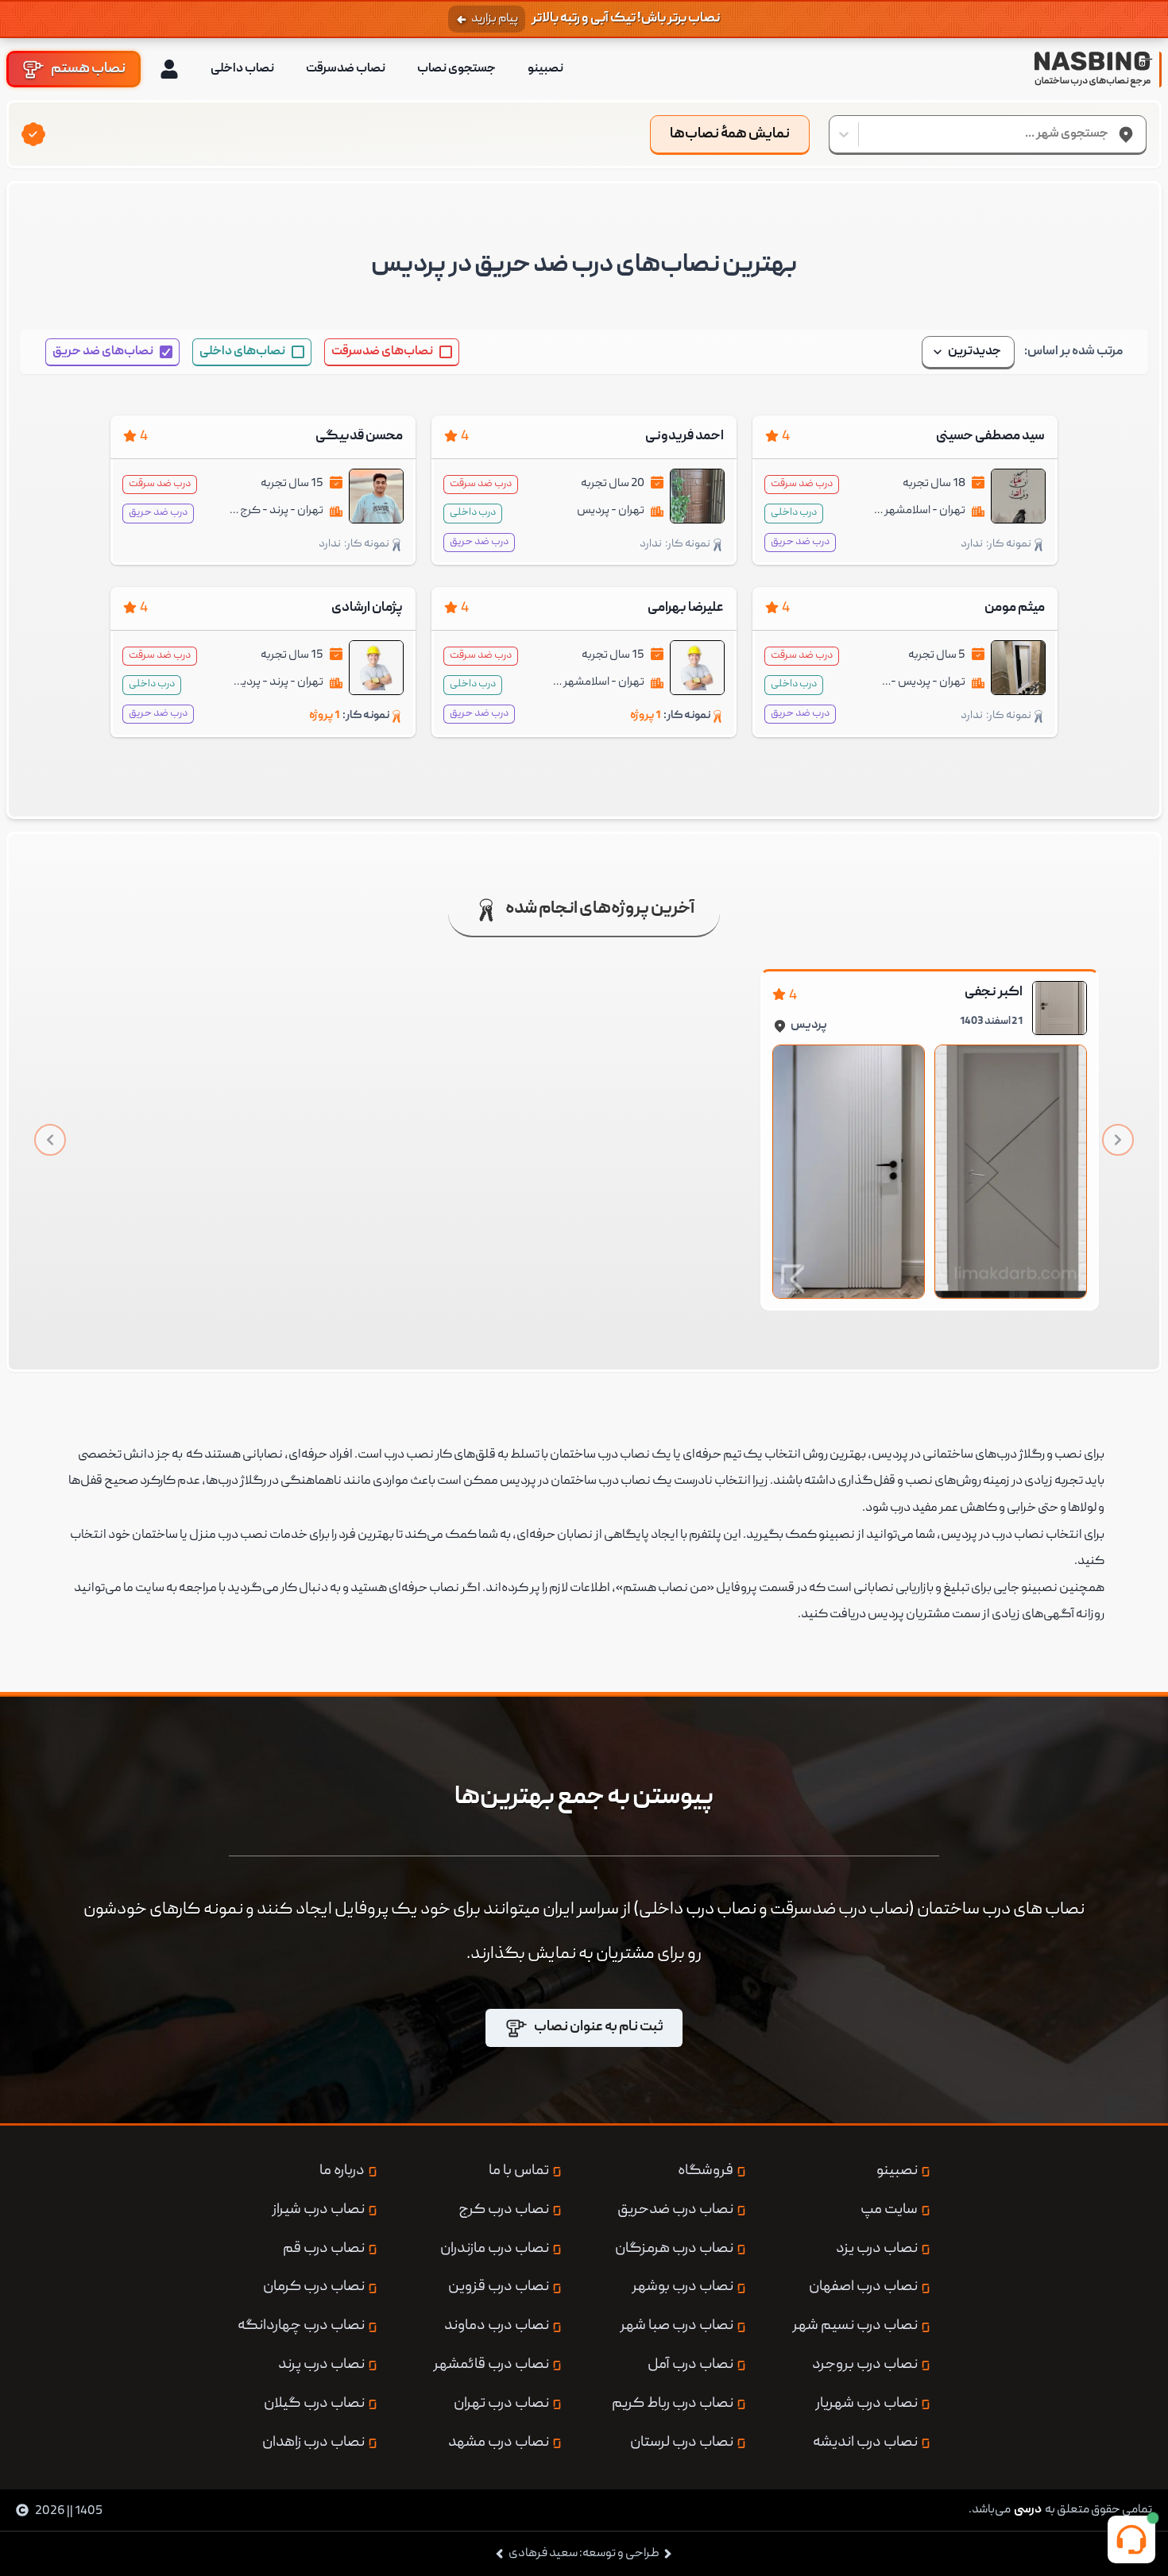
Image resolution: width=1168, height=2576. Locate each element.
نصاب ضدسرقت (346, 69)
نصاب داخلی (242, 69)
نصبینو (545, 69)
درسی (1028, 2510)
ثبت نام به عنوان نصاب (599, 2028)
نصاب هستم (88, 69)
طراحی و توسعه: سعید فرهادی (584, 2554)
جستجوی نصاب (456, 69)
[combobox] (1108, 134)
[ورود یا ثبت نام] (169, 69)
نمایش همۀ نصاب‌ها (730, 135)
